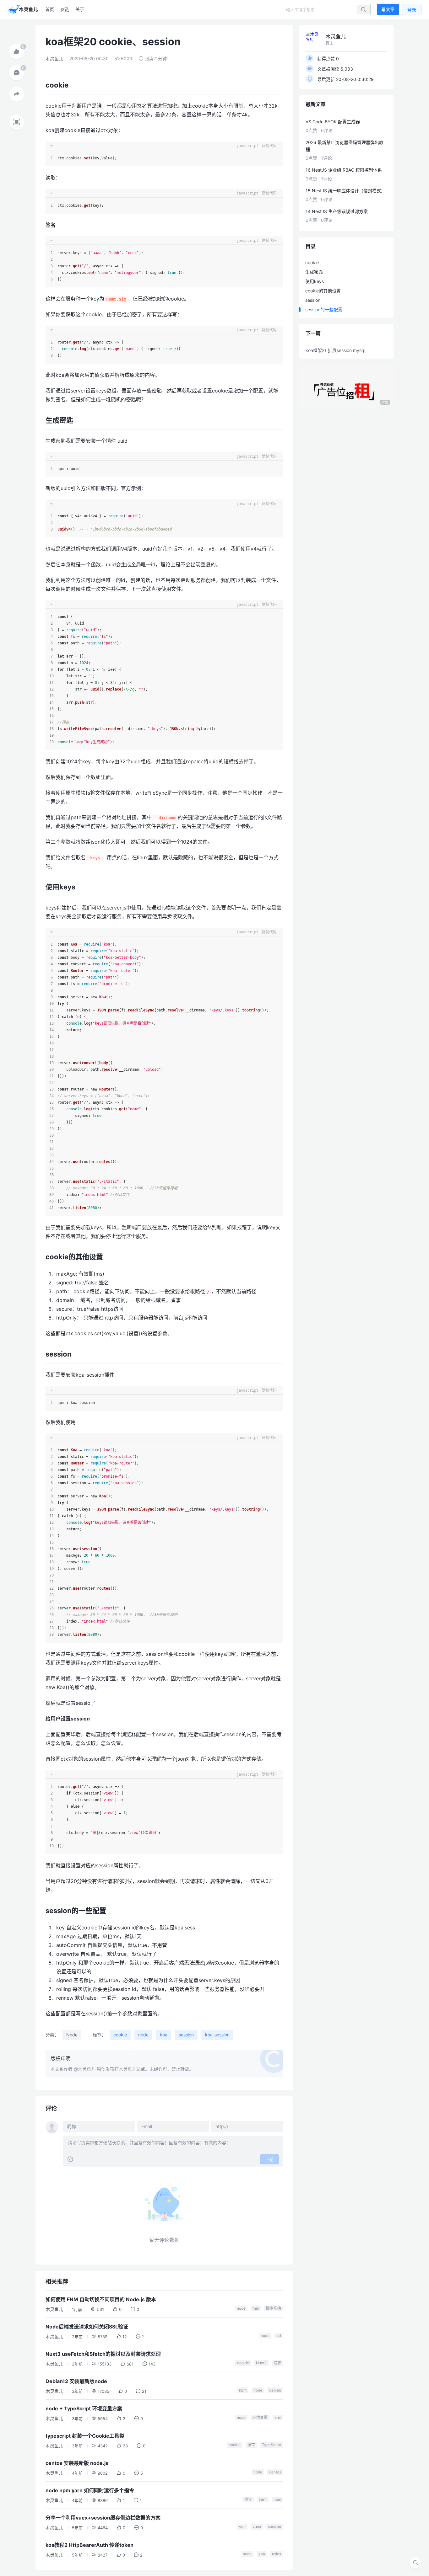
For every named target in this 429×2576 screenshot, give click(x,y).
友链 (65, 9)
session (186, 2035)
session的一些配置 (324, 309)
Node (72, 2035)
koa (164, 2035)
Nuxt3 (261, 2363)
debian (275, 2390)
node (143, 2035)
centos (275, 2472)
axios (277, 2554)
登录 (412, 10)
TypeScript (272, 2445)
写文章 (388, 9)
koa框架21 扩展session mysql (335, 350)
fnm (256, 2308)
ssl (279, 2336)
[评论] (17, 73)
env (278, 2417)
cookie (120, 2035)
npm (243, 2390)
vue (242, 2527)
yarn (263, 2499)
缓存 (251, 2445)
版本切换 (274, 2308)
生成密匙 (314, 272)
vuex (257, 2527)
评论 (269, 2160)
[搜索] (415, 2563)
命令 (248, 2499)
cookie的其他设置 (323, 291)
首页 (50, 9)
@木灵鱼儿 (85, 2069)
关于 (80, 9)
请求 (277, 2363)
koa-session (217, 2035)
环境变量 (260, 2417)
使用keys (315, 281)
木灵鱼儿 (54, 59)
